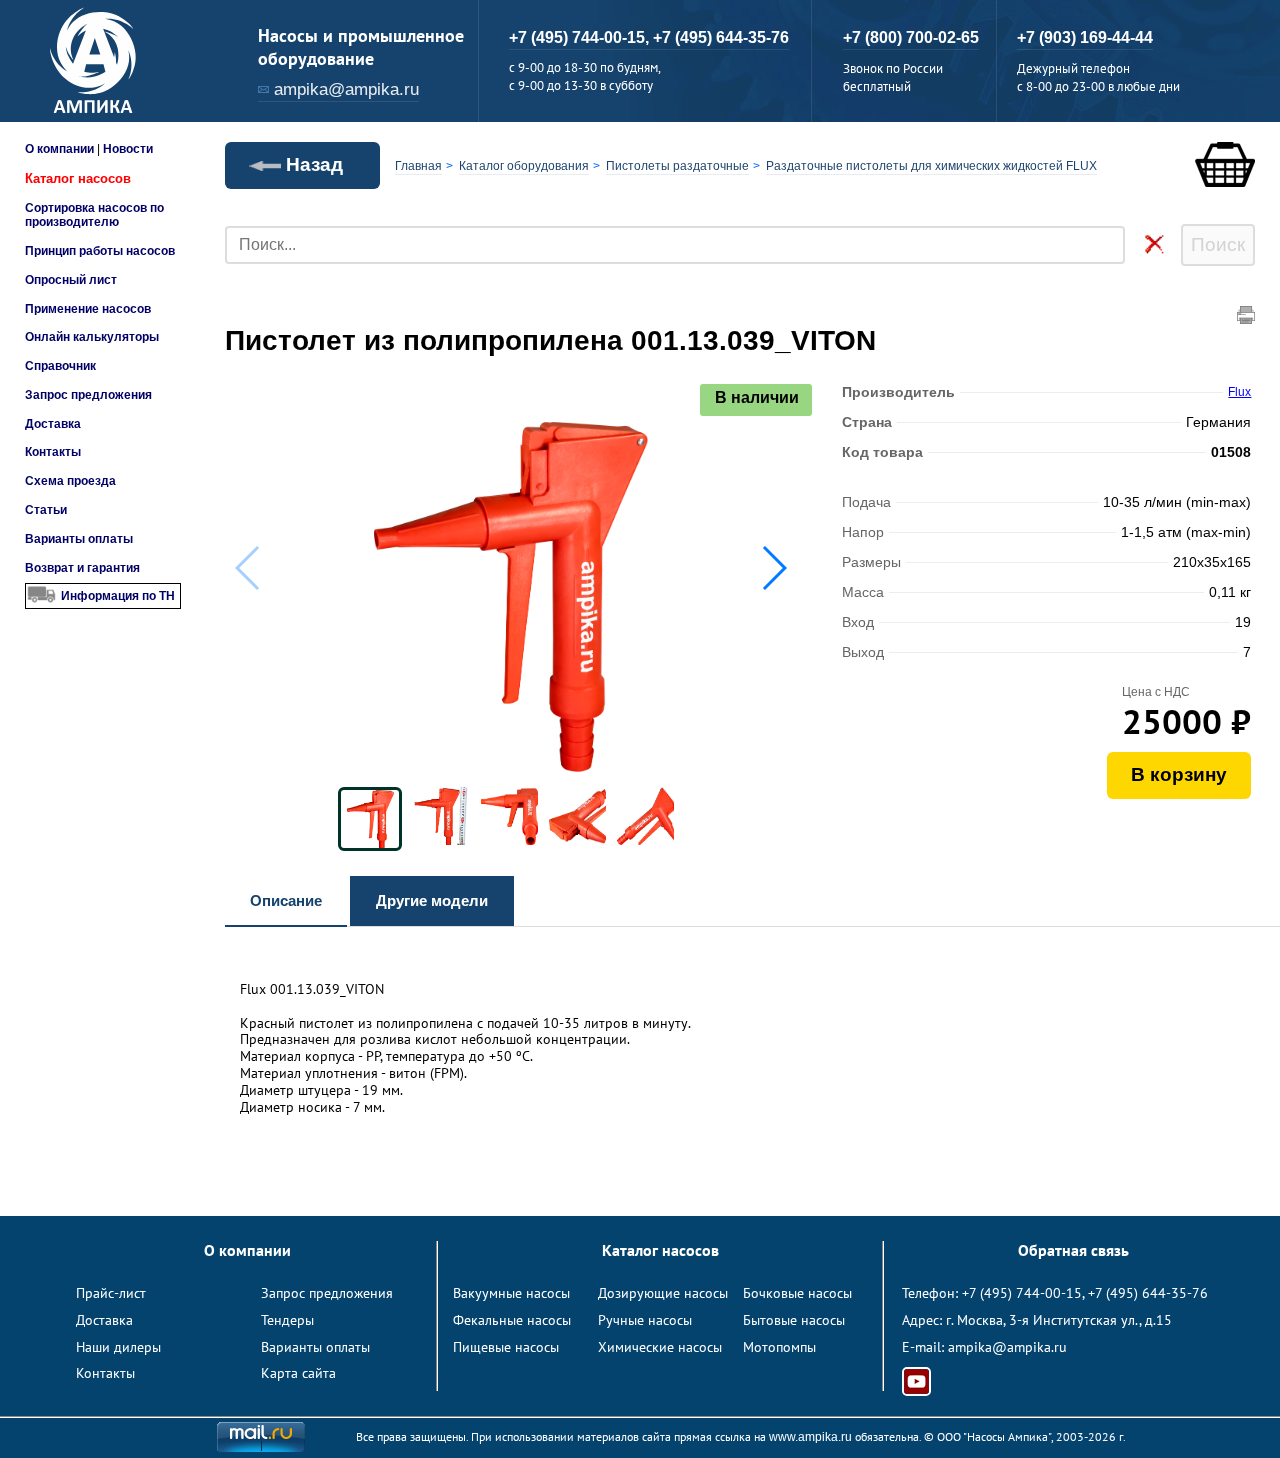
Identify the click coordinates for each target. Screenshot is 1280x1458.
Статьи (46, 510)
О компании (59, 149)
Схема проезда (70, 481)
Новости (128, 149)
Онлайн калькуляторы (92, 337)
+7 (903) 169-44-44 (1085, 37)
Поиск (1218, 244)
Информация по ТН (118, 596)
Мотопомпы (779, 1347)
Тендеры (287, 1320)
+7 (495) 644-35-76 (721, 37)
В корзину (1179, 774)
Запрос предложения (88, 395)
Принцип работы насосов (100, 251)
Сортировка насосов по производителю (94, 215)
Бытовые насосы (794, 1320)
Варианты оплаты (79, 539)
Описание (286, 900)
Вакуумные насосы (511, 1293)
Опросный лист (71, 280)
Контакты (53, 452)
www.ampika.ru (810, 1437)
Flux (1239, 392)
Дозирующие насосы (663, 1293)
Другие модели (432, 900)
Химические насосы (660, 1347)
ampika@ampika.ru (346, 89)
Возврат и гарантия (82, 568)
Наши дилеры (118, 1347)
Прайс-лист (111, 1293)
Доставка (53, 424)
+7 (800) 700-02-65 (911, 37)
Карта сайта (298, 1373)
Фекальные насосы (512, 1320)
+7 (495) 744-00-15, (581, 37)
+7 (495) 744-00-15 (1022, 1293)
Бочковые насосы (797, 1293)
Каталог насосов (78, 178)
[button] (773, 568)
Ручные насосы (645, 1320)
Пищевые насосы (506, 1347)
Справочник (60, 366)
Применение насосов (88, 309)
